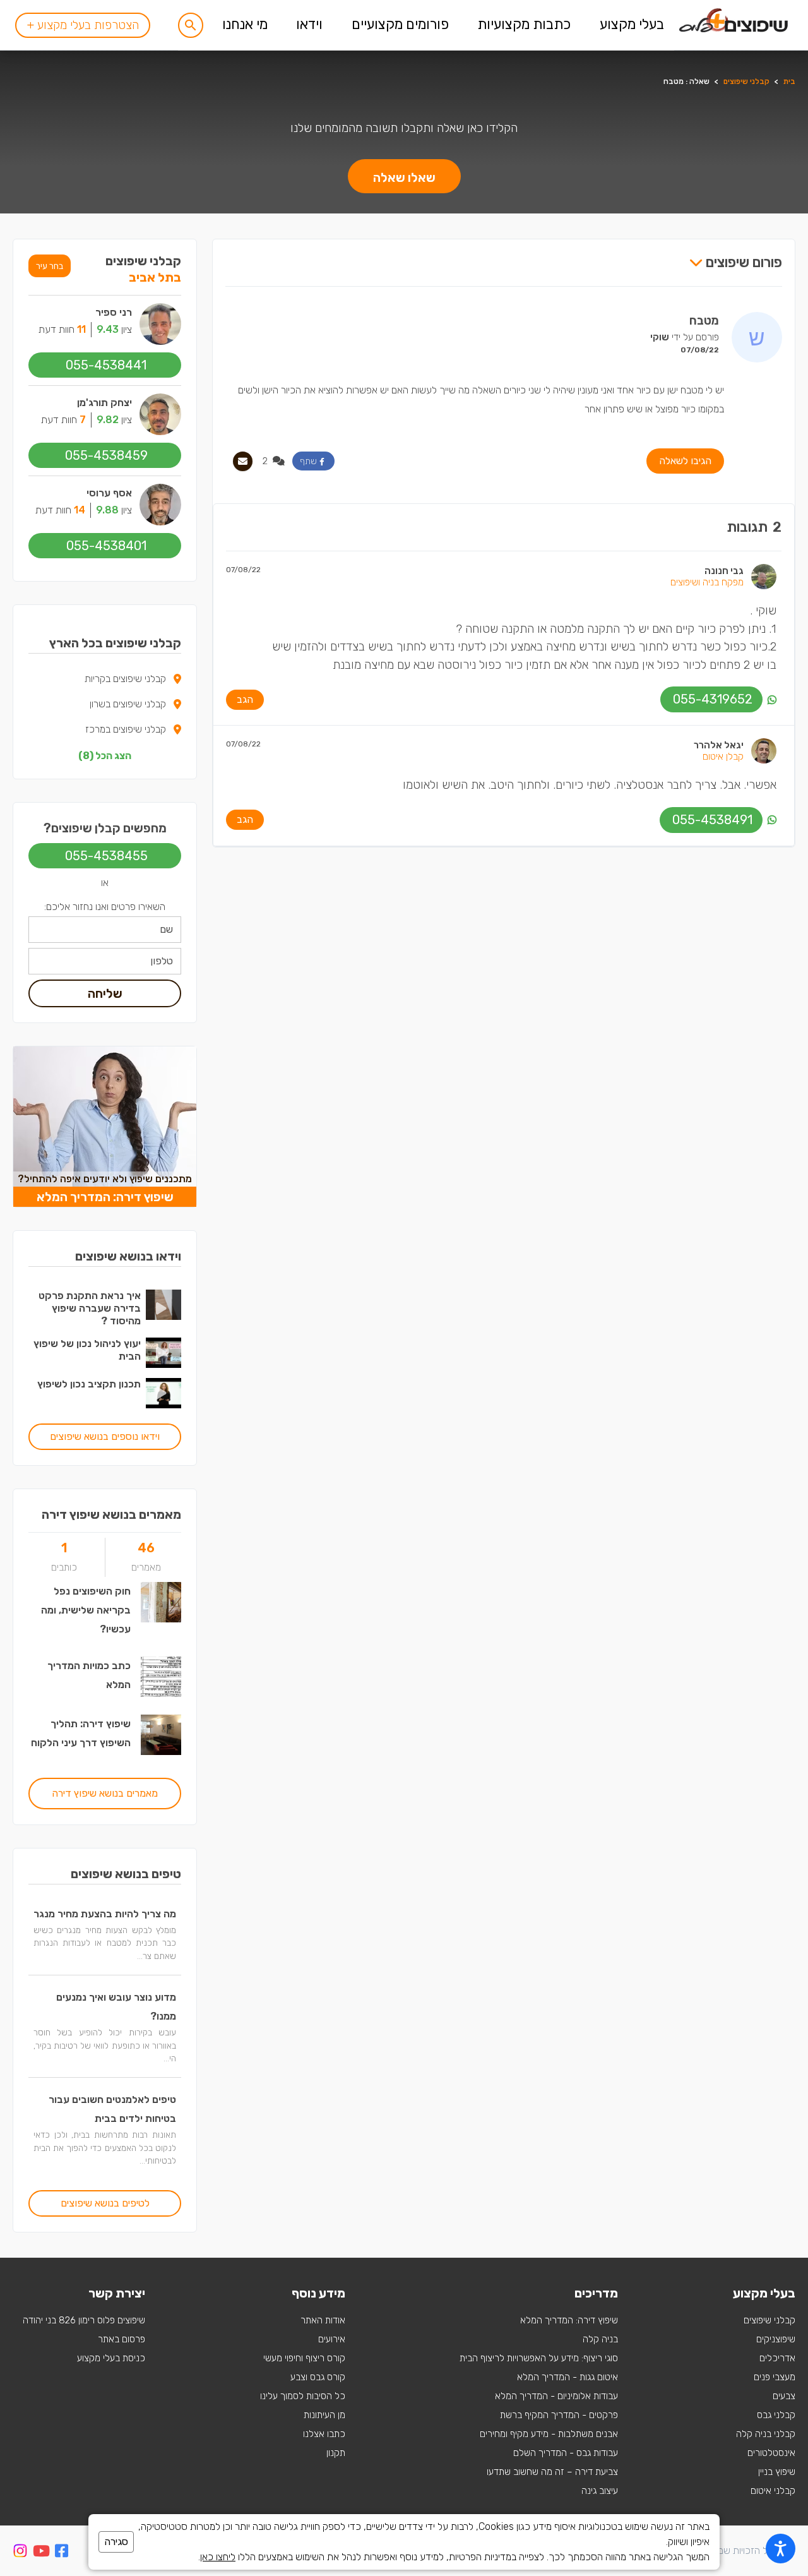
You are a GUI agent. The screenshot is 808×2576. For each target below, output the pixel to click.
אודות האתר (323, 2320)
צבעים (784, 2396)
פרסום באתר (122, 2339)
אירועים (332, 2339)
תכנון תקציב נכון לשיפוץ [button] (89, 1384)
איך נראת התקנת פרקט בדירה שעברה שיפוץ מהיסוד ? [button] (90, 1308)
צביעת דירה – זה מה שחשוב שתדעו (552, 2472)
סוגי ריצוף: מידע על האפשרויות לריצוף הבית (539, 2358)
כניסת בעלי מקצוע (111, 2358)
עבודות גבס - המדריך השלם (566, 2453)
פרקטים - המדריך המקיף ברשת (559, 2415)
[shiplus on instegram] (20, 2551)
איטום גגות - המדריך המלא (567, 2377)
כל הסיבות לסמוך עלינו (303, 2396)
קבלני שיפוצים (746, 81)
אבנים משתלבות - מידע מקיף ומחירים (549, 2434)
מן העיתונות (324, 2415)
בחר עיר (50, 266)
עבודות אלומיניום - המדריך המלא (556, 2396)
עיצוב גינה (600, 2491)
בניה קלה (600, 2339)
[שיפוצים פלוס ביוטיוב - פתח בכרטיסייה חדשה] (41, 2553)
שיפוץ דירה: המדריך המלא (569, 2320)
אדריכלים (777, 2358)
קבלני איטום (773, 2491)
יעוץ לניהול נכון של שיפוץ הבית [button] (87, 1350)
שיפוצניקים (776, 2339)
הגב (245, 699)
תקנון (336, 2453)
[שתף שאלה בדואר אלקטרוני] (243, 461)
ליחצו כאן (218, 2557)
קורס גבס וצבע (318, 2377)
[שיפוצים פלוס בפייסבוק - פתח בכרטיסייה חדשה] (62, 2553)
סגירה (116, 2542)
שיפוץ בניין (777, 2472)
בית (789, 81)
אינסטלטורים (771, 2453)
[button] (191, 25)
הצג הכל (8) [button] (105, 756)
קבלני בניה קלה (766, 2434)
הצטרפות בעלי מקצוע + (83, 25)
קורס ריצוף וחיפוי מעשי (304, 2358)
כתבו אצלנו (324, 2434)
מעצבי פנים (775, 2377)
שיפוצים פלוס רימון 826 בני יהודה (84, 2320)
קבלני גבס (776, 2415)
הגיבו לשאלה (685, 461)
